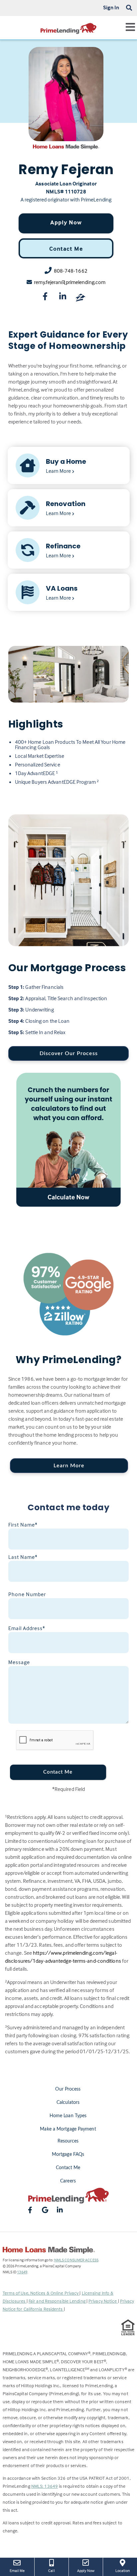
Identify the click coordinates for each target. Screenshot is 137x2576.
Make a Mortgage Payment (68, 2129)
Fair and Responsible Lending (58, 2301)
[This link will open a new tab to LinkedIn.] (63, 298)
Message (19, 1662)
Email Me (17, 2571)
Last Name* (23, 1557)
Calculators (68, 2103)
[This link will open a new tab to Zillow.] (80, 298)
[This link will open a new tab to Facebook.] (45, 298)
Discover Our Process (69, 1053)
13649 (22, 2272)
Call (51, 2571)
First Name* (23, 1525)
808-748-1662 (71, 271)
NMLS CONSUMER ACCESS (76, 2260)
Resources (68, 2141)
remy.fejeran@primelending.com (70, 282)
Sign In (111, 7)
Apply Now (66, 222)
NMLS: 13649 (45, 2486)
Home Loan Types (68, 2116)
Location (126, 2570)
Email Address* (27, 1628)
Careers (68, 2181)
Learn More (69, 1466)
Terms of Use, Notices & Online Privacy (41, 2293)
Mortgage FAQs (68, 2154)
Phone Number (27, 1594)
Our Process (68, 2089)
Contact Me (66, 249)
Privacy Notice (103, 2301)
